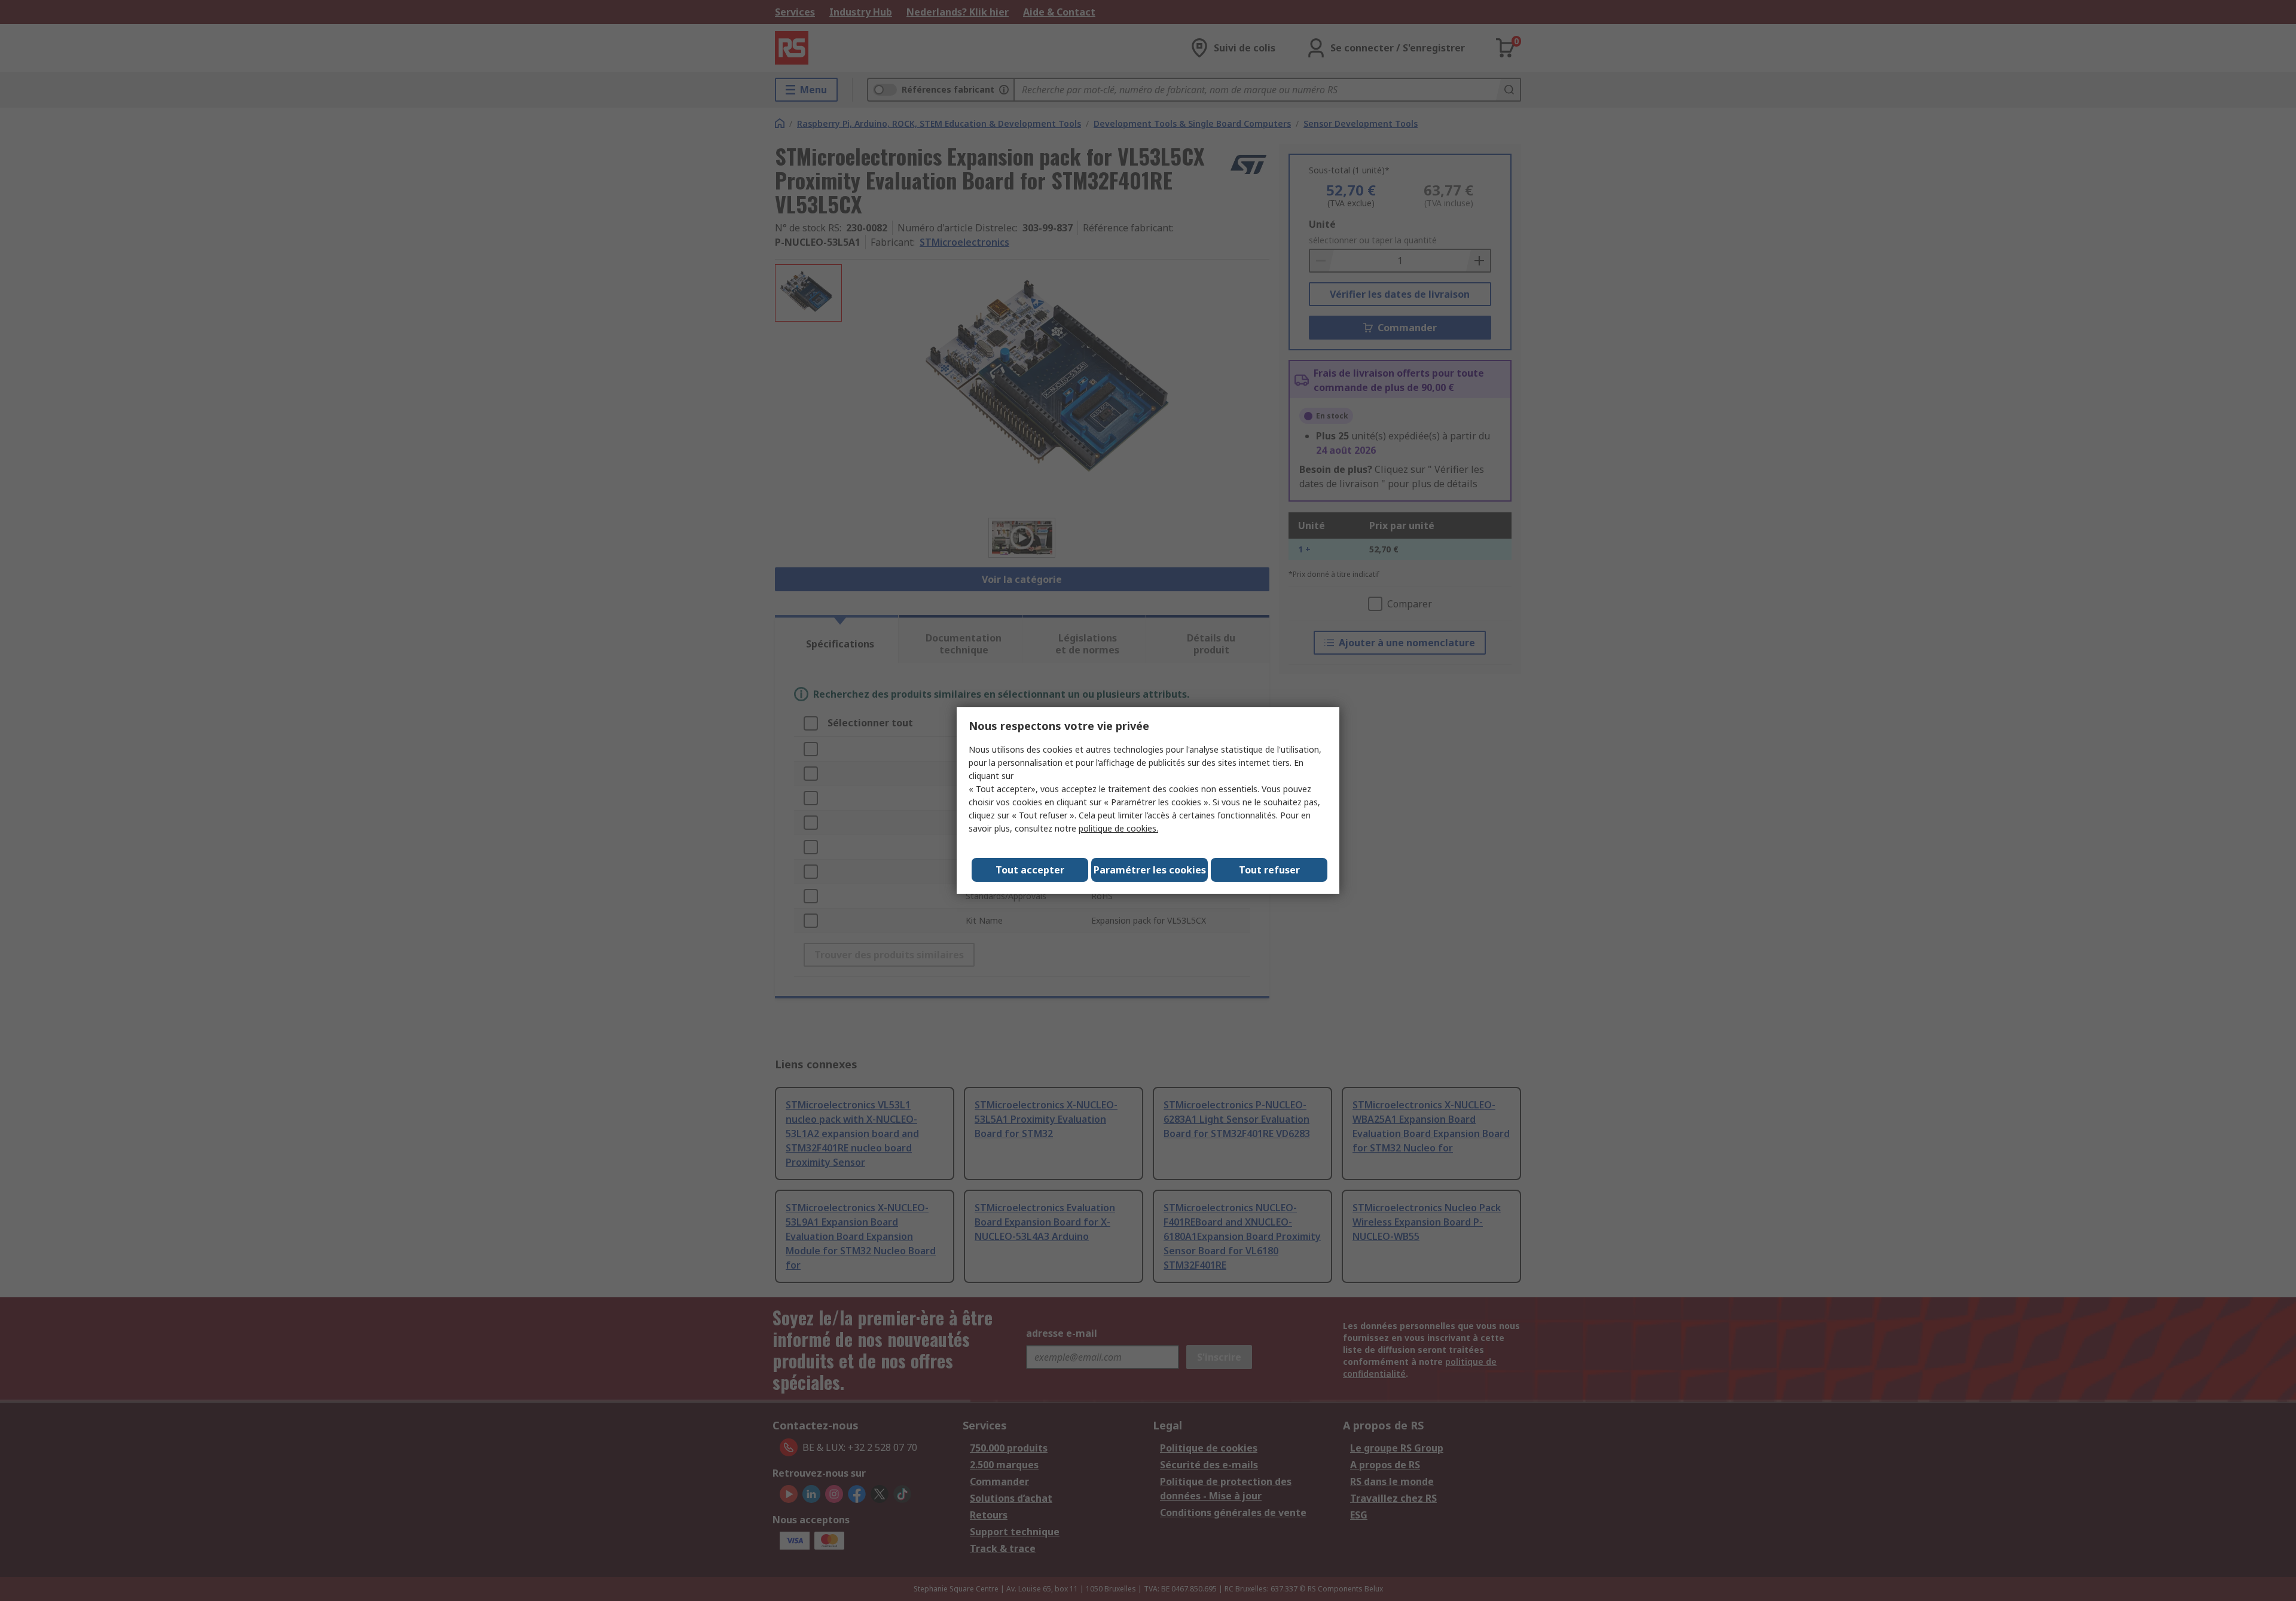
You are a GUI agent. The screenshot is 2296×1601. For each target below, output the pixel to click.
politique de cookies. (1118, 828)
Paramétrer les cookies (1150, 870)
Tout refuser (1269, 870)
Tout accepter (1030, 870)
